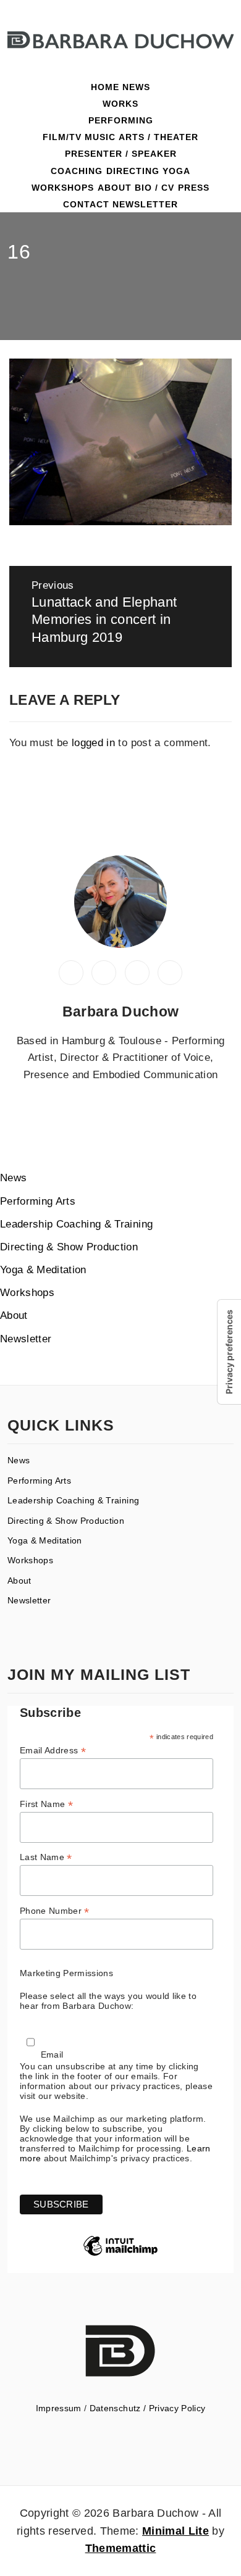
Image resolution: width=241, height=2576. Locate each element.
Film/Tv (62, 137)
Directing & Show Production (69, 1247)
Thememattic (121, 2548)
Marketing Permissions (66, 1973)
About (14, 1315)
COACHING (77, 171)
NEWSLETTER (145, 204)
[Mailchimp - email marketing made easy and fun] (120, 2255)
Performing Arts (38, 1201)
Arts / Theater (159, 137)
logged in (93, 743)
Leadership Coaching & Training (76, 1224)
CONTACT (86, 204)
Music (100, 137)
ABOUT (115, 188)
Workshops (63, 188)
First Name (46, 1804)
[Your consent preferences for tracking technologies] (229, 1352)
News (136, 87)
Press (194, 188)
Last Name (46, 1857)
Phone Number (55, 1911)
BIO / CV (154, 188)
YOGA (176, 171)
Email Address (53, 1751)
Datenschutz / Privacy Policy (148, 2408)
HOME (105, 87)
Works (120, 104)
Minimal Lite (175, 2531)
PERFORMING (121, 120)
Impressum (59, 2408)
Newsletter (26, 1339)
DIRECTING (133, 171)
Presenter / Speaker (121, 154)
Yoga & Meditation (43, 1270)
